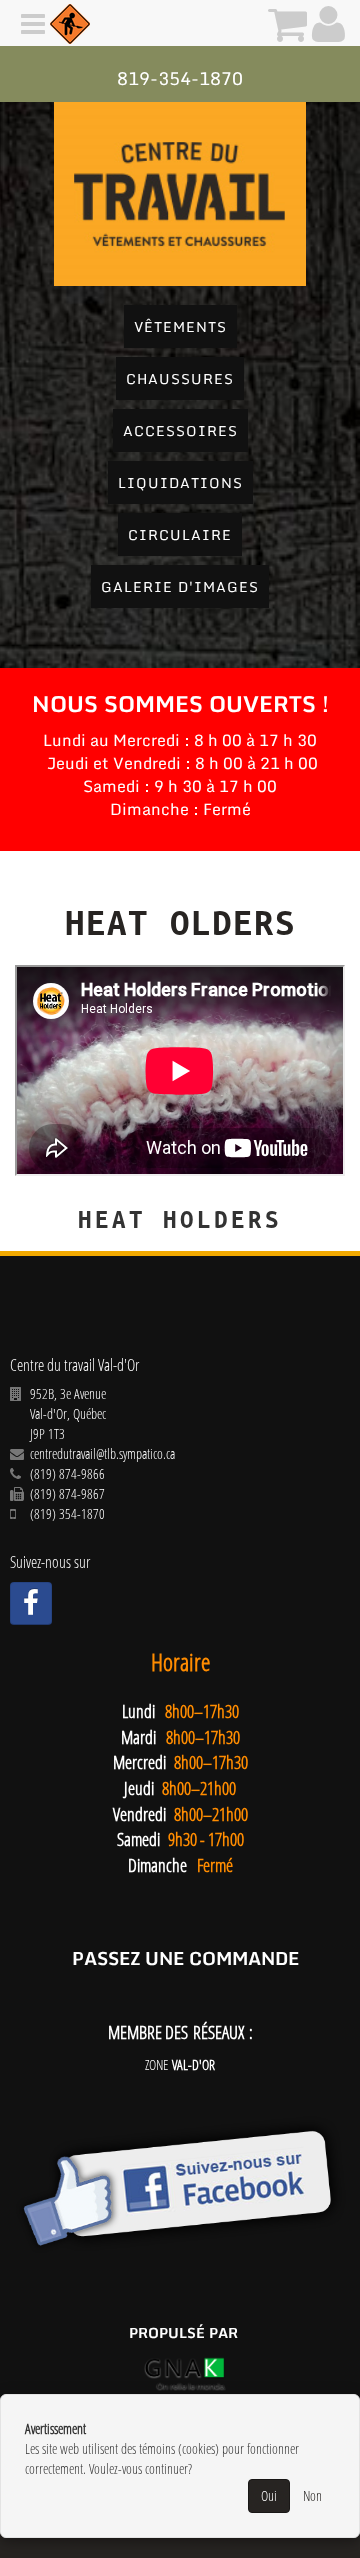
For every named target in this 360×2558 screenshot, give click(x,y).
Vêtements (180, 326)
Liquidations (180, 482)
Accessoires (180, 430)
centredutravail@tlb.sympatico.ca (102, 1453)
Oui (269, 2495)
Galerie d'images (180, 586)
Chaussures (180, 378)
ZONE (180, 2064)
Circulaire (180, 534)
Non (312, 2495)
